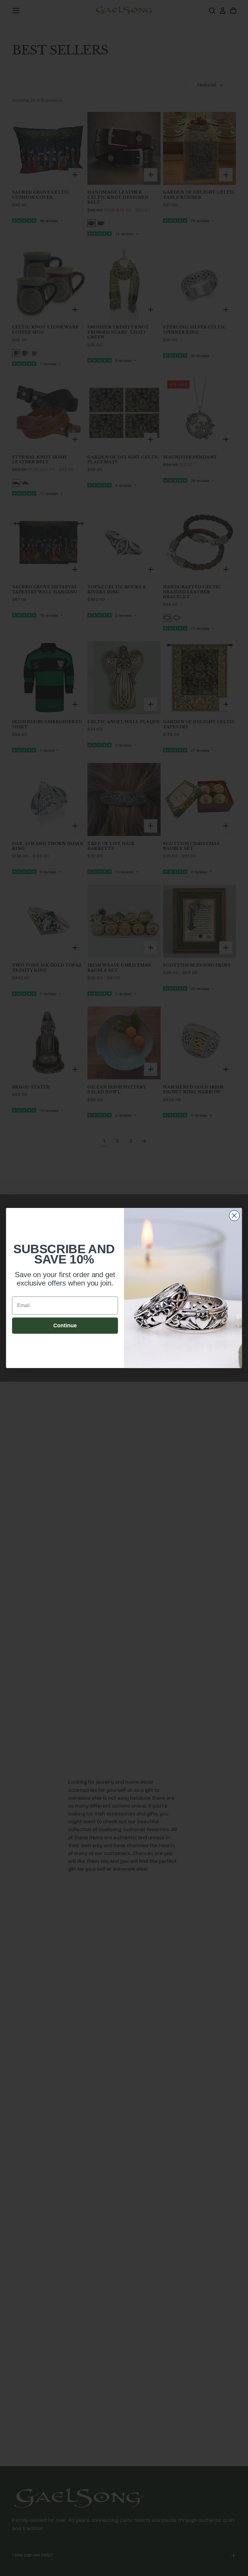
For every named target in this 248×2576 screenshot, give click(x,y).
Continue (65, 1326)
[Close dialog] (234, 1216)
